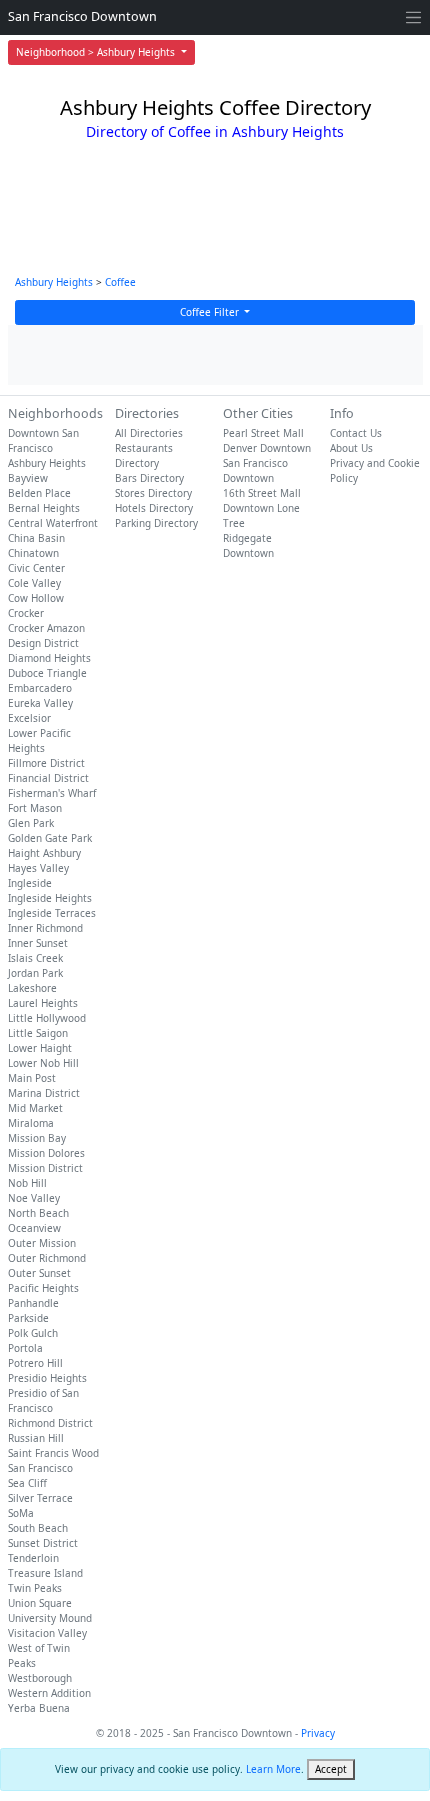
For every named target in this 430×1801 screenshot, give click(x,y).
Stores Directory (153, 493)
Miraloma (31, 1123)
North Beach (38, 1213)
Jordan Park (35, 973)
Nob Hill (27, 1183)
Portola (25, 1348)
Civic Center (36, 568)
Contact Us (356, 433)
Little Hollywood (47, 1018)
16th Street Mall (262, 493)
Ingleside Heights (50, 898)
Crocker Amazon (46, 628)
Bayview (28, 478)
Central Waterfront (53, 523)
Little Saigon (38, 1033)
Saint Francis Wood (53, 1453)
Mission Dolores (46, 1153)
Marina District (44, 1093)
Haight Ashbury (44, 853)
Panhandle (33, 1303)
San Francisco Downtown (82, 16)
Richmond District (50, 1423)
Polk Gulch (33, 1333)
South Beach (38, 1528)
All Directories (149, 433)
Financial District (48, 778)
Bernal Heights (44, 508)
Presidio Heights (47, 1378)
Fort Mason (35, 808)
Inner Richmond (45, 928)
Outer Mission (42, 1243)
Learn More (273, 1769)
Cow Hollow (36, 598)
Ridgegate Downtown (248, 545)
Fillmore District (46, 763)
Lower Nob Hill (43, 1063)
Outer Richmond (47, 1258)
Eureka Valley (40, 703)
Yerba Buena (39, 1708)
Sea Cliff (27, 1483)
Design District (43, 643)
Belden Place (39, 493)
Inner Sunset (38, 943)
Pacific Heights (43, 1288)
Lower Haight (40, 1048)
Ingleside (30, 883)
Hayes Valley (38, 868)
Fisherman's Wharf (52, 793)
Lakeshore (32, 988)
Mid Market (35, 1108)
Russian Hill (36, 1438)
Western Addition (49, 1693)
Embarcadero (40, 688)
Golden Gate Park (50, 838)
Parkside (28, 1318)
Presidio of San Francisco (43, 1400)
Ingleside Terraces (52, 913)
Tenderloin (33, 1558)
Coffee (120, 282)
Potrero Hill (35, 1363)
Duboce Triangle (47, 673)
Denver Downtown (267, 448)
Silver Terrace (40, 1498)
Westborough (40, 1678)
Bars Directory (149, 478)
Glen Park (31, 823)
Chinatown (33, 553)
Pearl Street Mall (263, 433)
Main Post (32, 1078)
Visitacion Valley (47, 1633)
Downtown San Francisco (43, 440)
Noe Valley (34, 1198)
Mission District (45, 1168)
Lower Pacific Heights (39, 740)
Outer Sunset (39, 1273)
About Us (351, 448)
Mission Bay (37, 1138)
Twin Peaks (35, 1588)
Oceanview (34, 1228)
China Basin (36, 538)
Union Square (40, 1603)
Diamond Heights (49, 658)
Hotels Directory (154, 508)
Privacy (318, 1733)
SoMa (21, 1513)
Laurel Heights (43, 1003)
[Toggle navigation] (413, 17)
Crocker (26, 613)
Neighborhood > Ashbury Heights (97, 52)
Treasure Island (45, 1573)
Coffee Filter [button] (211, 312)
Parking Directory (156, 523)
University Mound (50, 1618)
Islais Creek (35, 958)
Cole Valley (34, 583)
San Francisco (40, 1468)
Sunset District (43, 1543)
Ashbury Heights (54, 282)
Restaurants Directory (144, 455)
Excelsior (29, 718)
